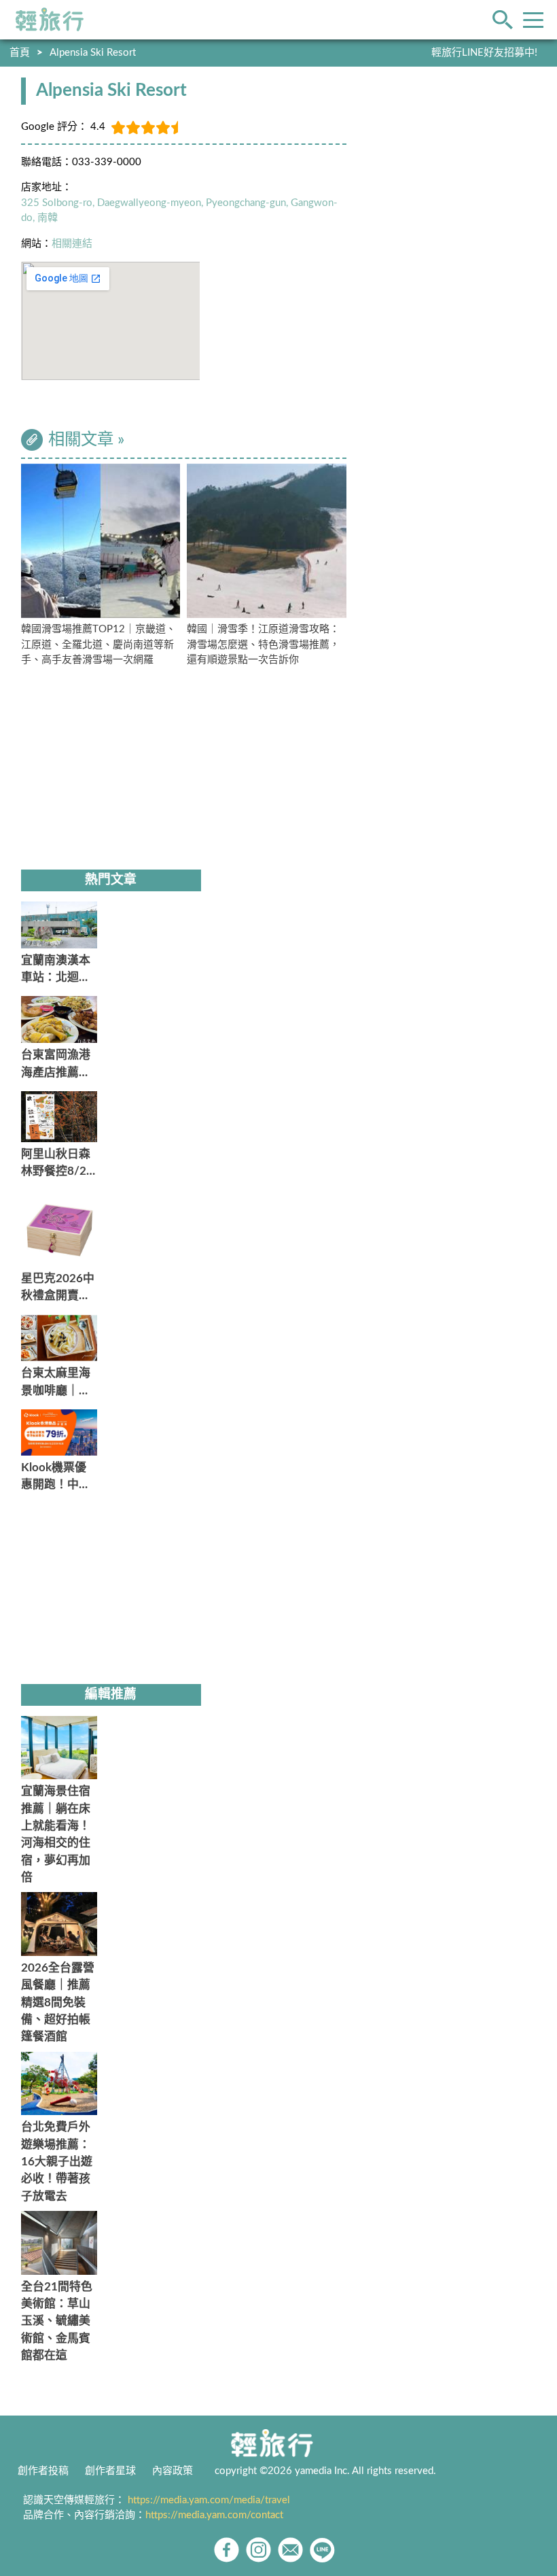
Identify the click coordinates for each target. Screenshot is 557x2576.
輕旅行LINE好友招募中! (484, 53)
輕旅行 (50, 20)
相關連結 (72, 244)
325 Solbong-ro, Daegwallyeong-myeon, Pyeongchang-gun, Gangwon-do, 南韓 (179, 211)
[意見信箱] (290, 2550)
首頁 (20, 53)
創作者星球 (110, 2471)
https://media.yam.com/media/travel (209, 2500)
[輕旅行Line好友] (322, 2550)
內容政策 (173, 2471)
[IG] (258, 2550)
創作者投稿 (43, 2471)
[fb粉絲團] (227, 2550)
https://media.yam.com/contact (214, 2515)
